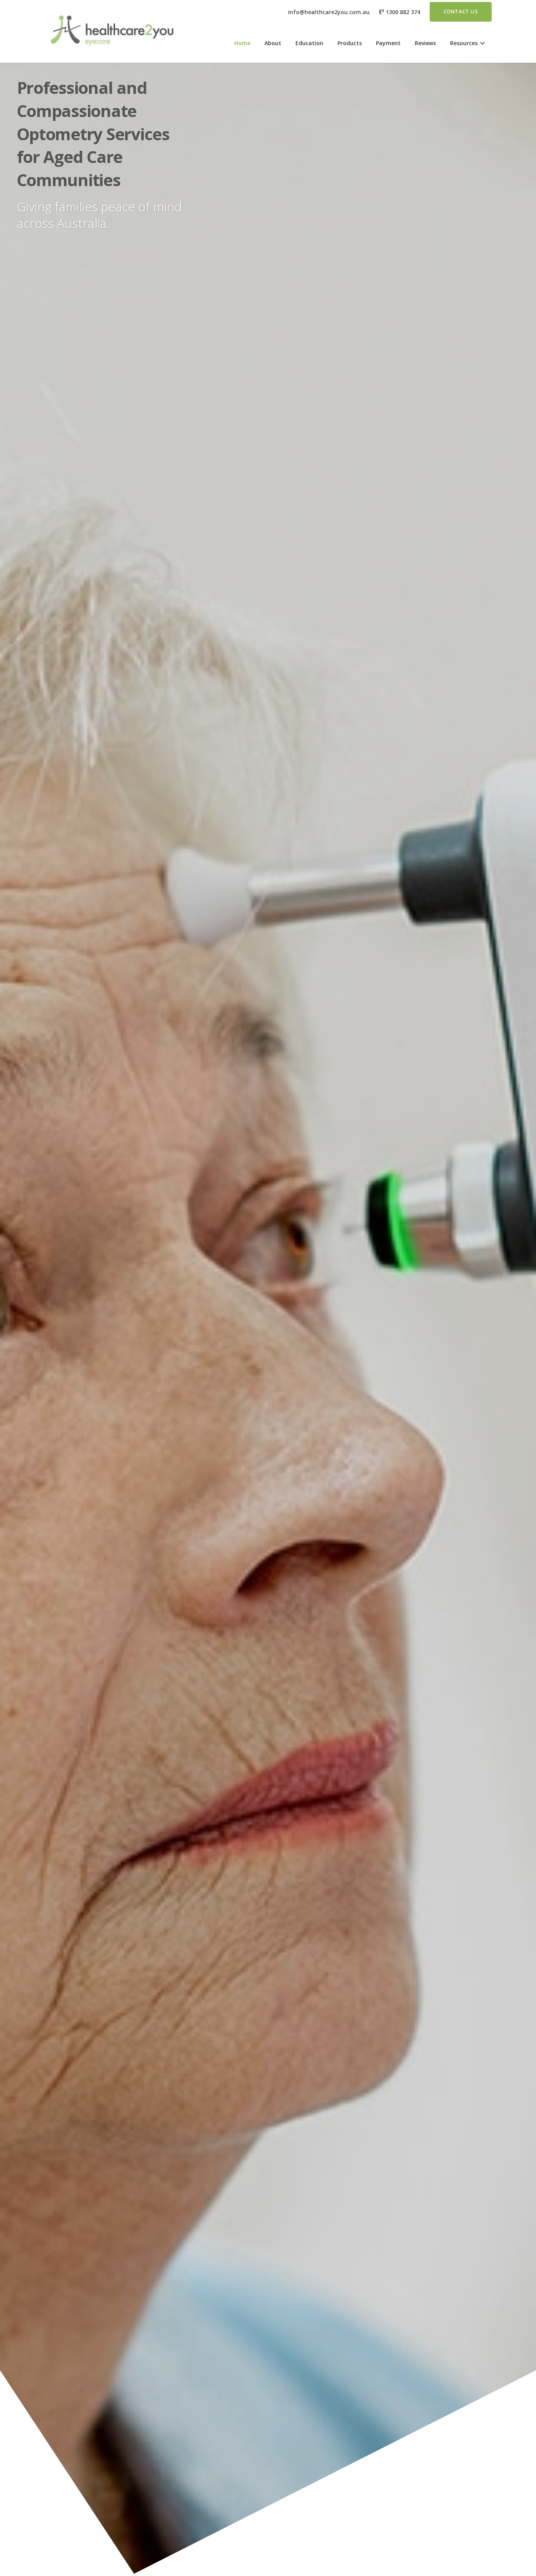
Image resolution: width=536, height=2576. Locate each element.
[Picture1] (111, 31)
